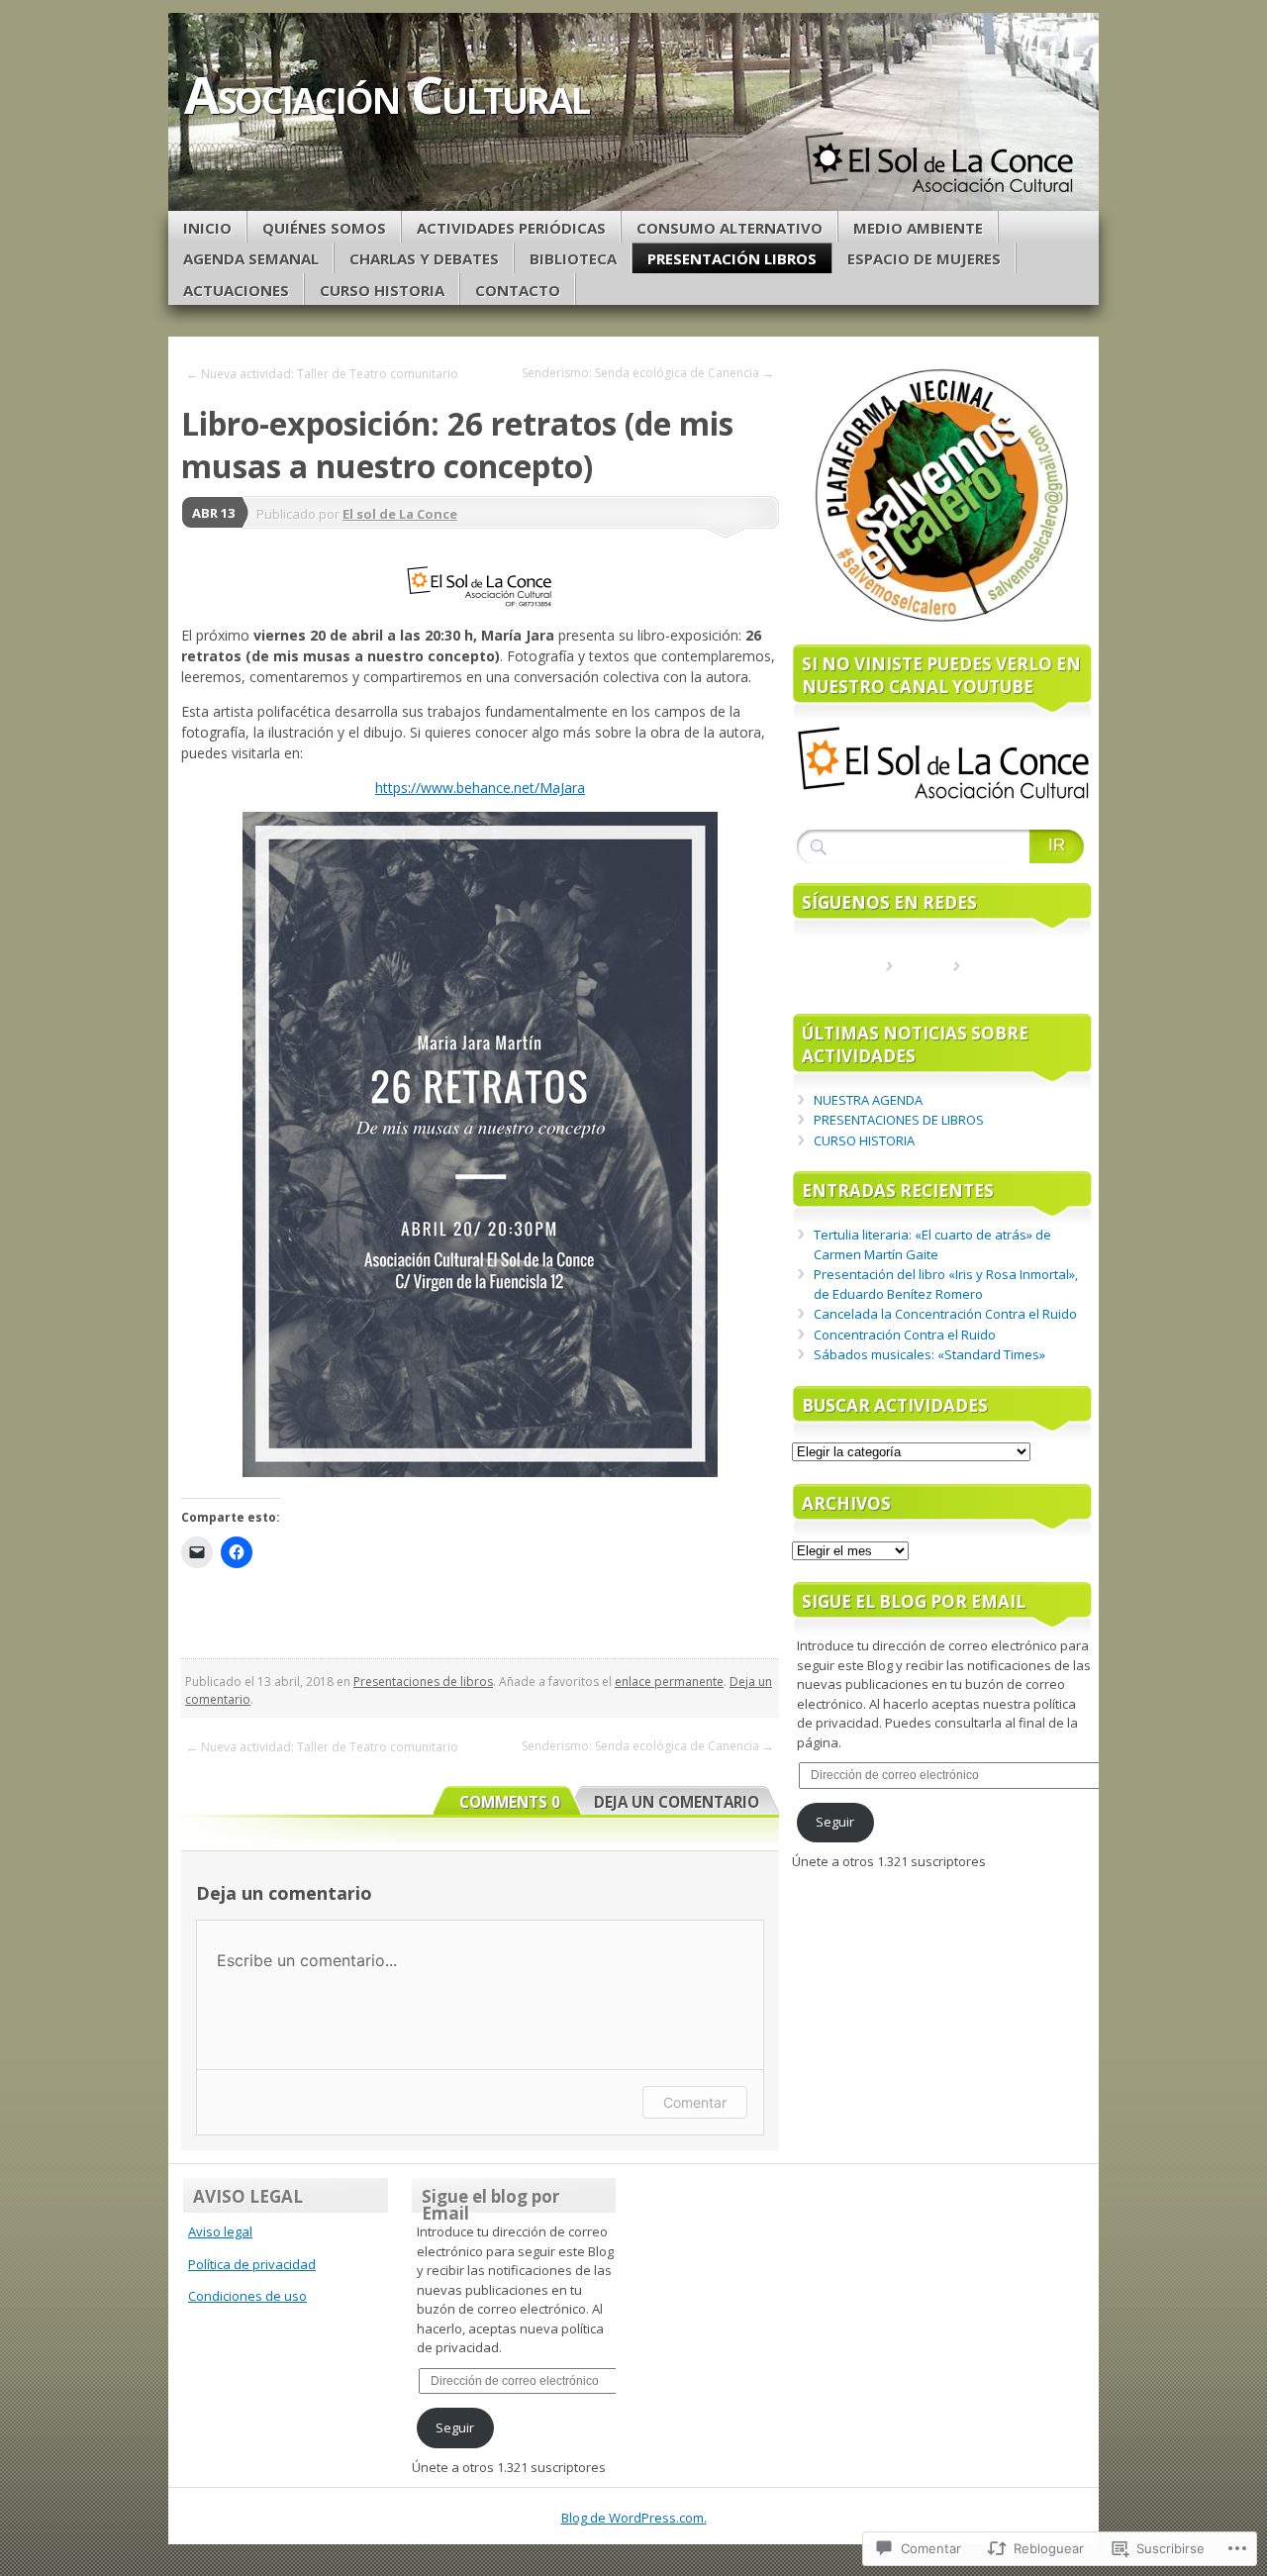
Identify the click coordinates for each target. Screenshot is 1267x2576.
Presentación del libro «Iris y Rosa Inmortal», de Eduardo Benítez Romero (946, 1284)
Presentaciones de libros (423, 1682)
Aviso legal (220, 2231)
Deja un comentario (677, 1802)
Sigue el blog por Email (914, 1601)
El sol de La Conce (400, 514)
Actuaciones (236, 290)
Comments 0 (510, 1802)
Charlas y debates (424, 258)
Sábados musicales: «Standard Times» (929, 1354)
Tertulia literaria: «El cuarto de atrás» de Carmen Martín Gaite (932, 1244)
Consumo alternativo (730, 228)
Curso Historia (382, 290)
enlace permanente (669, 1682)
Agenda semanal (251, 258)
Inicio (207, 228)
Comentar (695, 2102)
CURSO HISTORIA (864, 1140)
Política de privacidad (252, 2264)
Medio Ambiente (918, 228)
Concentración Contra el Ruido (905, 1335)
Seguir (835, 1822)
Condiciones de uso (247, 2296)
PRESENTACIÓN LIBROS (732, 258)
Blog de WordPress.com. (634, 2518)
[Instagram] (987, 975)
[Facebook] (920, 975)
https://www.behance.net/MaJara (480, 788)
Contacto (518, 290)
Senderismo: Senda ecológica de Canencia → (648, 373)
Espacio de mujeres (924, 258)
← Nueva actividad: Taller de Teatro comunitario (322, 374)
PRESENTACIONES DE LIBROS (899, 1120)
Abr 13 (213, 513)
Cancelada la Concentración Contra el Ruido (945, 1314)
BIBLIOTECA (573, 258)
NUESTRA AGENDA (868, 1100)
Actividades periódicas (511, 228)
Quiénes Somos (324, 228)
